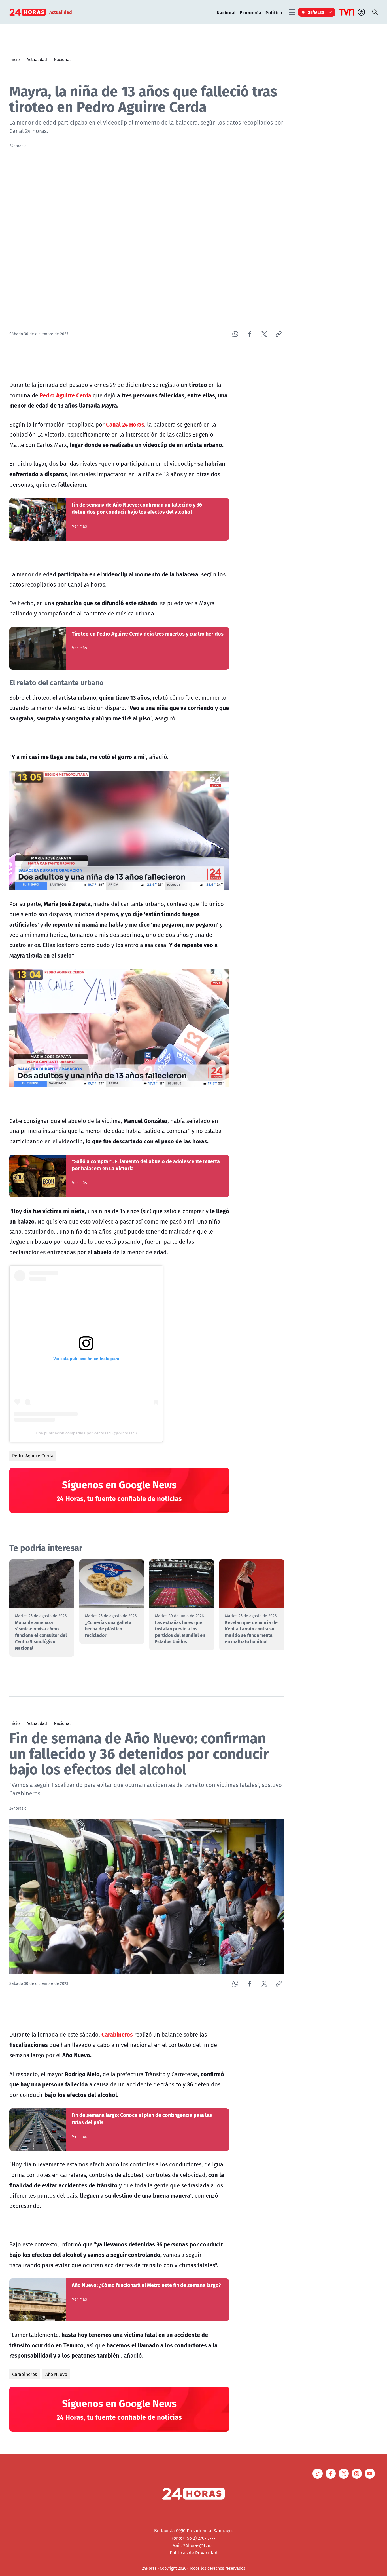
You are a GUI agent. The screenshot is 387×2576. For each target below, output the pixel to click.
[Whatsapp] (235, 334)
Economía (251, 12)
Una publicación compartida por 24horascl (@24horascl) (86, 1433)
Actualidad (37, 59)
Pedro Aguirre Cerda (33, 1456)
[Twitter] (264, 334)
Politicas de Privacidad (194, 2553)
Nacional (226, 12)
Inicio (15, 59)
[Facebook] (250, 334)
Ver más (79, 526)
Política (274, 12)
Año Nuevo (56, 2374)
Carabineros (25, 2374)
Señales (316, 12)
